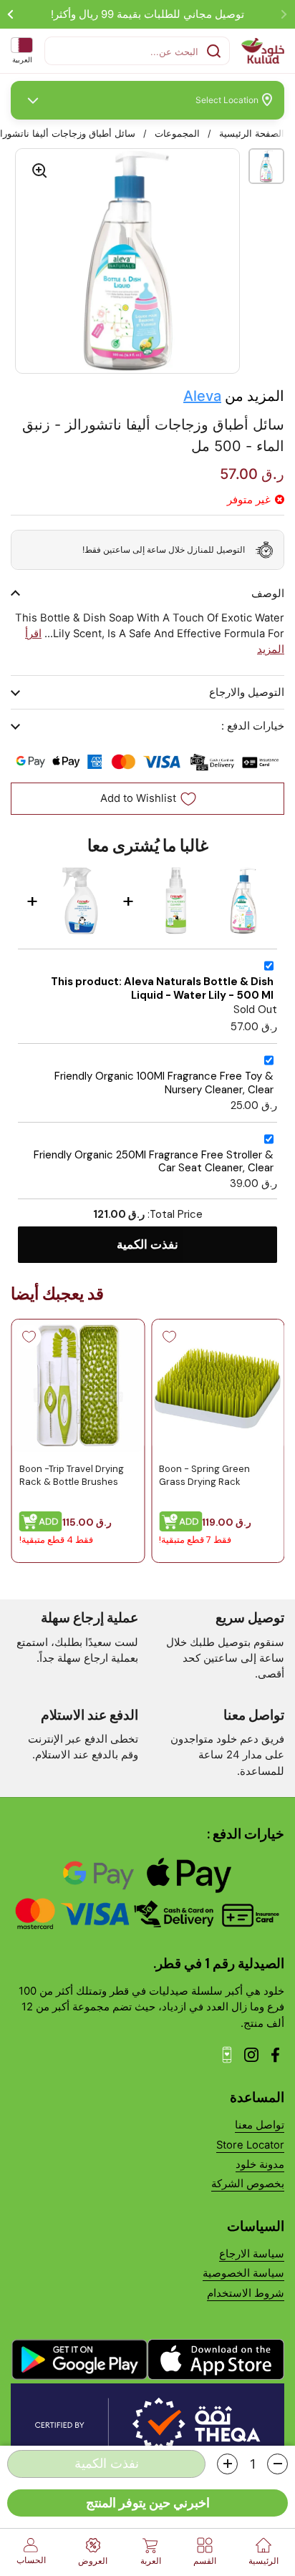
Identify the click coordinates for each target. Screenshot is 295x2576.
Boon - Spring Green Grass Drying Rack (204, 1475)
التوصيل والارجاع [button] (247, 692)
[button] (277, 2464)
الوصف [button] (268, 594)
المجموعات (177, 134)
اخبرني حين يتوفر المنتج (148, 2503)
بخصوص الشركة (248, 2184)
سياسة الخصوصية (243, 2273)
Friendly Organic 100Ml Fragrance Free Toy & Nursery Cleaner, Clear (164, 1083)
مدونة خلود (260, 2164)
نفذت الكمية (147, 1244)
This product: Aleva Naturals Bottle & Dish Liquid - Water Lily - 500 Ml (162, 988)
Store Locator (250, 2145)
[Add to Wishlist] (169, 1337)
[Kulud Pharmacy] (263, 51)
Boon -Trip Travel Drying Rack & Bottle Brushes (71, 1475)
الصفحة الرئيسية (252, 134)
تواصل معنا (260, 2125)
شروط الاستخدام (246, 2293)
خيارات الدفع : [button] (253, 726)
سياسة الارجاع (252, 2254)
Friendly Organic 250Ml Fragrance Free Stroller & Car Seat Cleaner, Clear (154, 1162)
